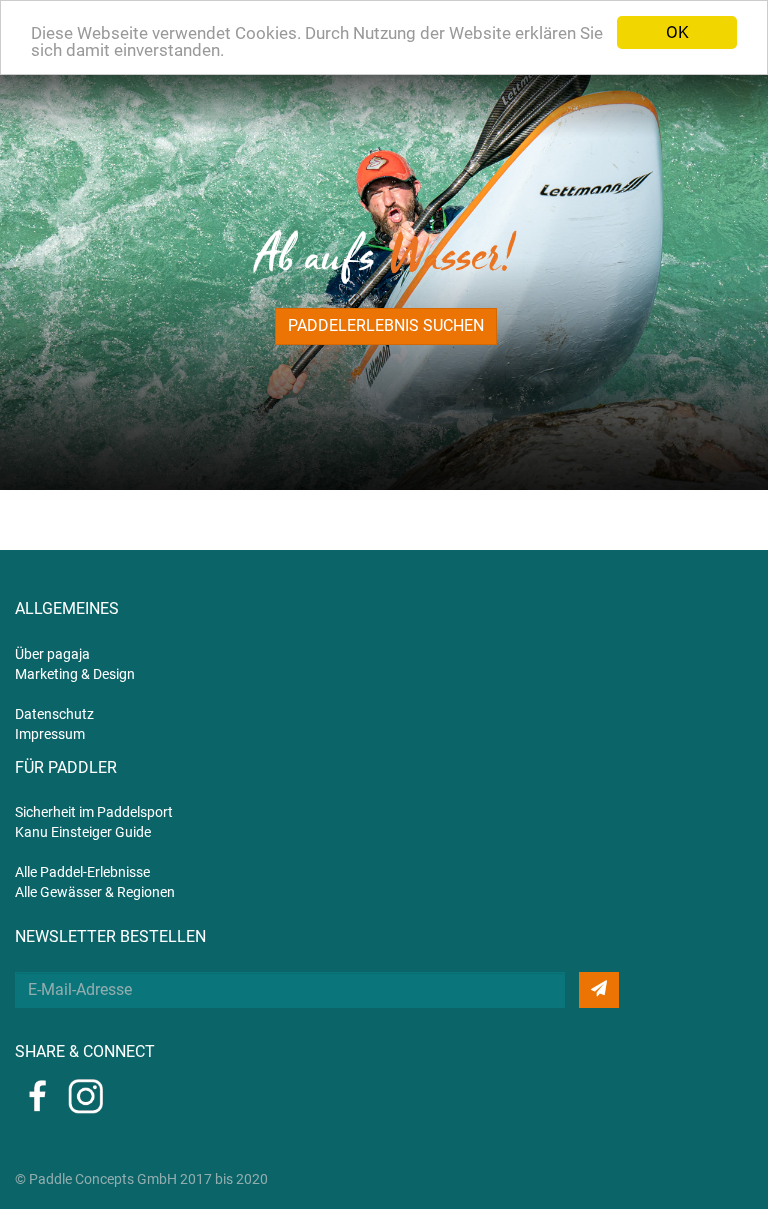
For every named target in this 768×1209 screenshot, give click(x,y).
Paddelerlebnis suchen (386, 325)
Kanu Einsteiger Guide (83, 832)
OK (677, 32)
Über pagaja (52, 654)
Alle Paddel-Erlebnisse (82, 872)
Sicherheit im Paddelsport (94, 812)
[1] (599, 990)
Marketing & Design (75, 674)
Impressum (50, 734)
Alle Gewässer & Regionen (95, 892)
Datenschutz (54, 714)
